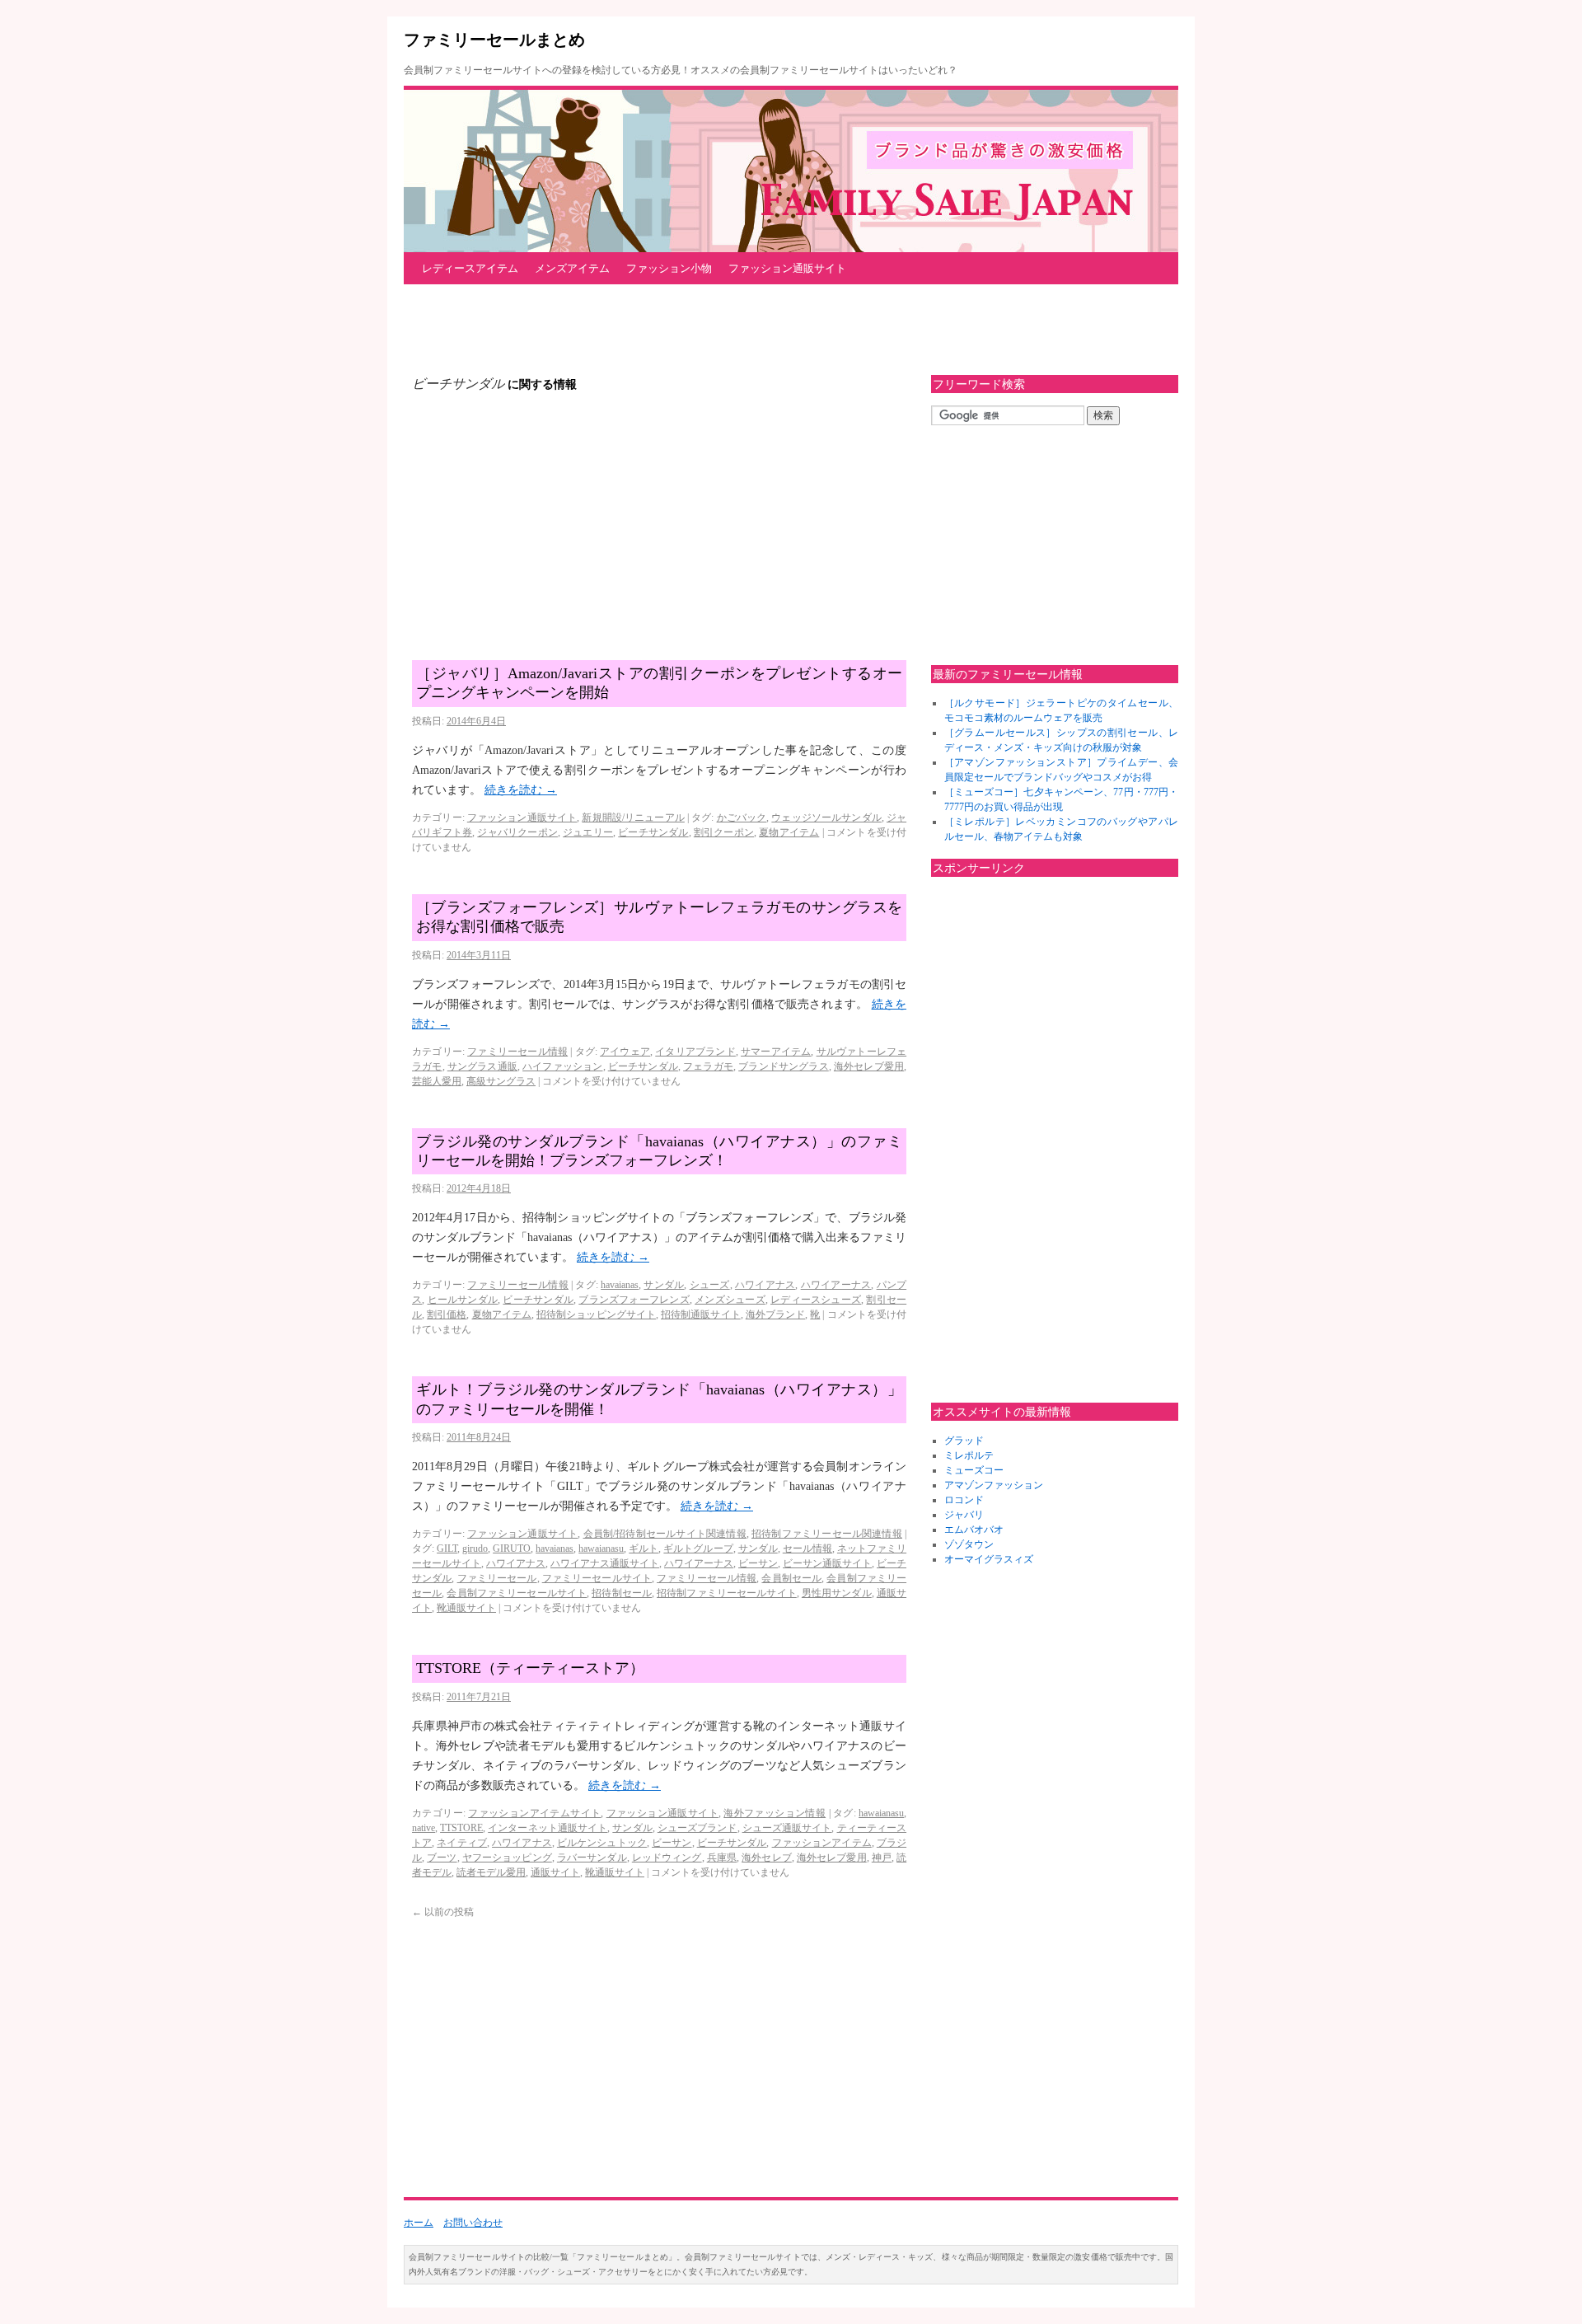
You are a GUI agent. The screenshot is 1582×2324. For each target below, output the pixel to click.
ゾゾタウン (969, 1544)
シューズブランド (697, 1828)
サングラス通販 (482, 1066)
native (424, 1828)
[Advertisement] (704, 330)
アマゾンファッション (994, 1485)
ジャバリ (964, 1515)
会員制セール (791, 1578)
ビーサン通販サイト (827, 1563)
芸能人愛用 (437, 1081)
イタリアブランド (695, 1052)
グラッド (964, 1441)
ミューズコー (974, 1470)
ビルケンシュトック (602, 1843)
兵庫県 (722, 1858)
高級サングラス (501, 1081)
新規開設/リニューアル (633, 818)
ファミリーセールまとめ (494, 40)
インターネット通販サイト (548, 1828)
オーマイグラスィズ (989, 1559)
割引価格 (447, 1314)
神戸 (882, 1858)
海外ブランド (775, 1314)
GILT (447, 1549)
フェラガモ (708, 1066)
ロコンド (964, 1500)
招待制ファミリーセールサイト (727, 1593)
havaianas (620, 1285)
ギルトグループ (698, 1549)
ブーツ (442, 1858)
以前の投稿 (443, 1912)
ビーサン (758, 1563)
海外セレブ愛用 (869, 1066)
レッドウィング (667, 1858)
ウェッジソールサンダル (826, 818)
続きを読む (521, 790)
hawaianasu (601, 1549)
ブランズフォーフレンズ (634, 1300)
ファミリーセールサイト (597, 1578)
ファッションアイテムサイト (534, 1813)
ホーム (419, 2223)
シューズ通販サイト (787, 1828)
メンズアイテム (572, 268)
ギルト (644, 1549)
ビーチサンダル (653, 832)
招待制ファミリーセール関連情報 (827, 1534)
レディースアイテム (470, 268)
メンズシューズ (730, 1300)
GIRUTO (512, 1549)
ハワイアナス (765, 1285)
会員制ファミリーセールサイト (517, 1593)
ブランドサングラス (784, 1066)
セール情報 (807, 1549)
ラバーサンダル (592, 1858)
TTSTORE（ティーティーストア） (530, 1668)
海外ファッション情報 (775, 1813)
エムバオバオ (974, 1530)
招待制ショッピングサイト (596, 1314)
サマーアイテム (776, 1052)
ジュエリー (588, 832)
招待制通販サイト (701, 1314)
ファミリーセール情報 (517, 1052)
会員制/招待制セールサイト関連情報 (665, 1534)
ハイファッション (562, 1066)
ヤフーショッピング (507, 1858)
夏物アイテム (789, 832)
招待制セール (622, 1593)
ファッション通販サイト (787, 268)
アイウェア (625, 1052)
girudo (475, 1549)
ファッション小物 (669, 268)
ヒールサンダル (463, 1300)
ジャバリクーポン (517, 832)
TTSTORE (461, 1828)
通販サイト (555, 1872)
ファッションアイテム (822, 1843)
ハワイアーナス (836, 1285)
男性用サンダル (837, 1593)
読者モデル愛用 (491, 1872)
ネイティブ (462, 1843)
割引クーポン (724, 832)
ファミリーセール (497, 1578)
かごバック (742, 818)
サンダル (664, 1285)
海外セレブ (767, 1858)
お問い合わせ (473, 2223)
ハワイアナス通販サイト (605, 1563)
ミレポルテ (969, 1455)
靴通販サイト (466, 1608)
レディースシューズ (816, 1300)
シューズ (710, 1285)
